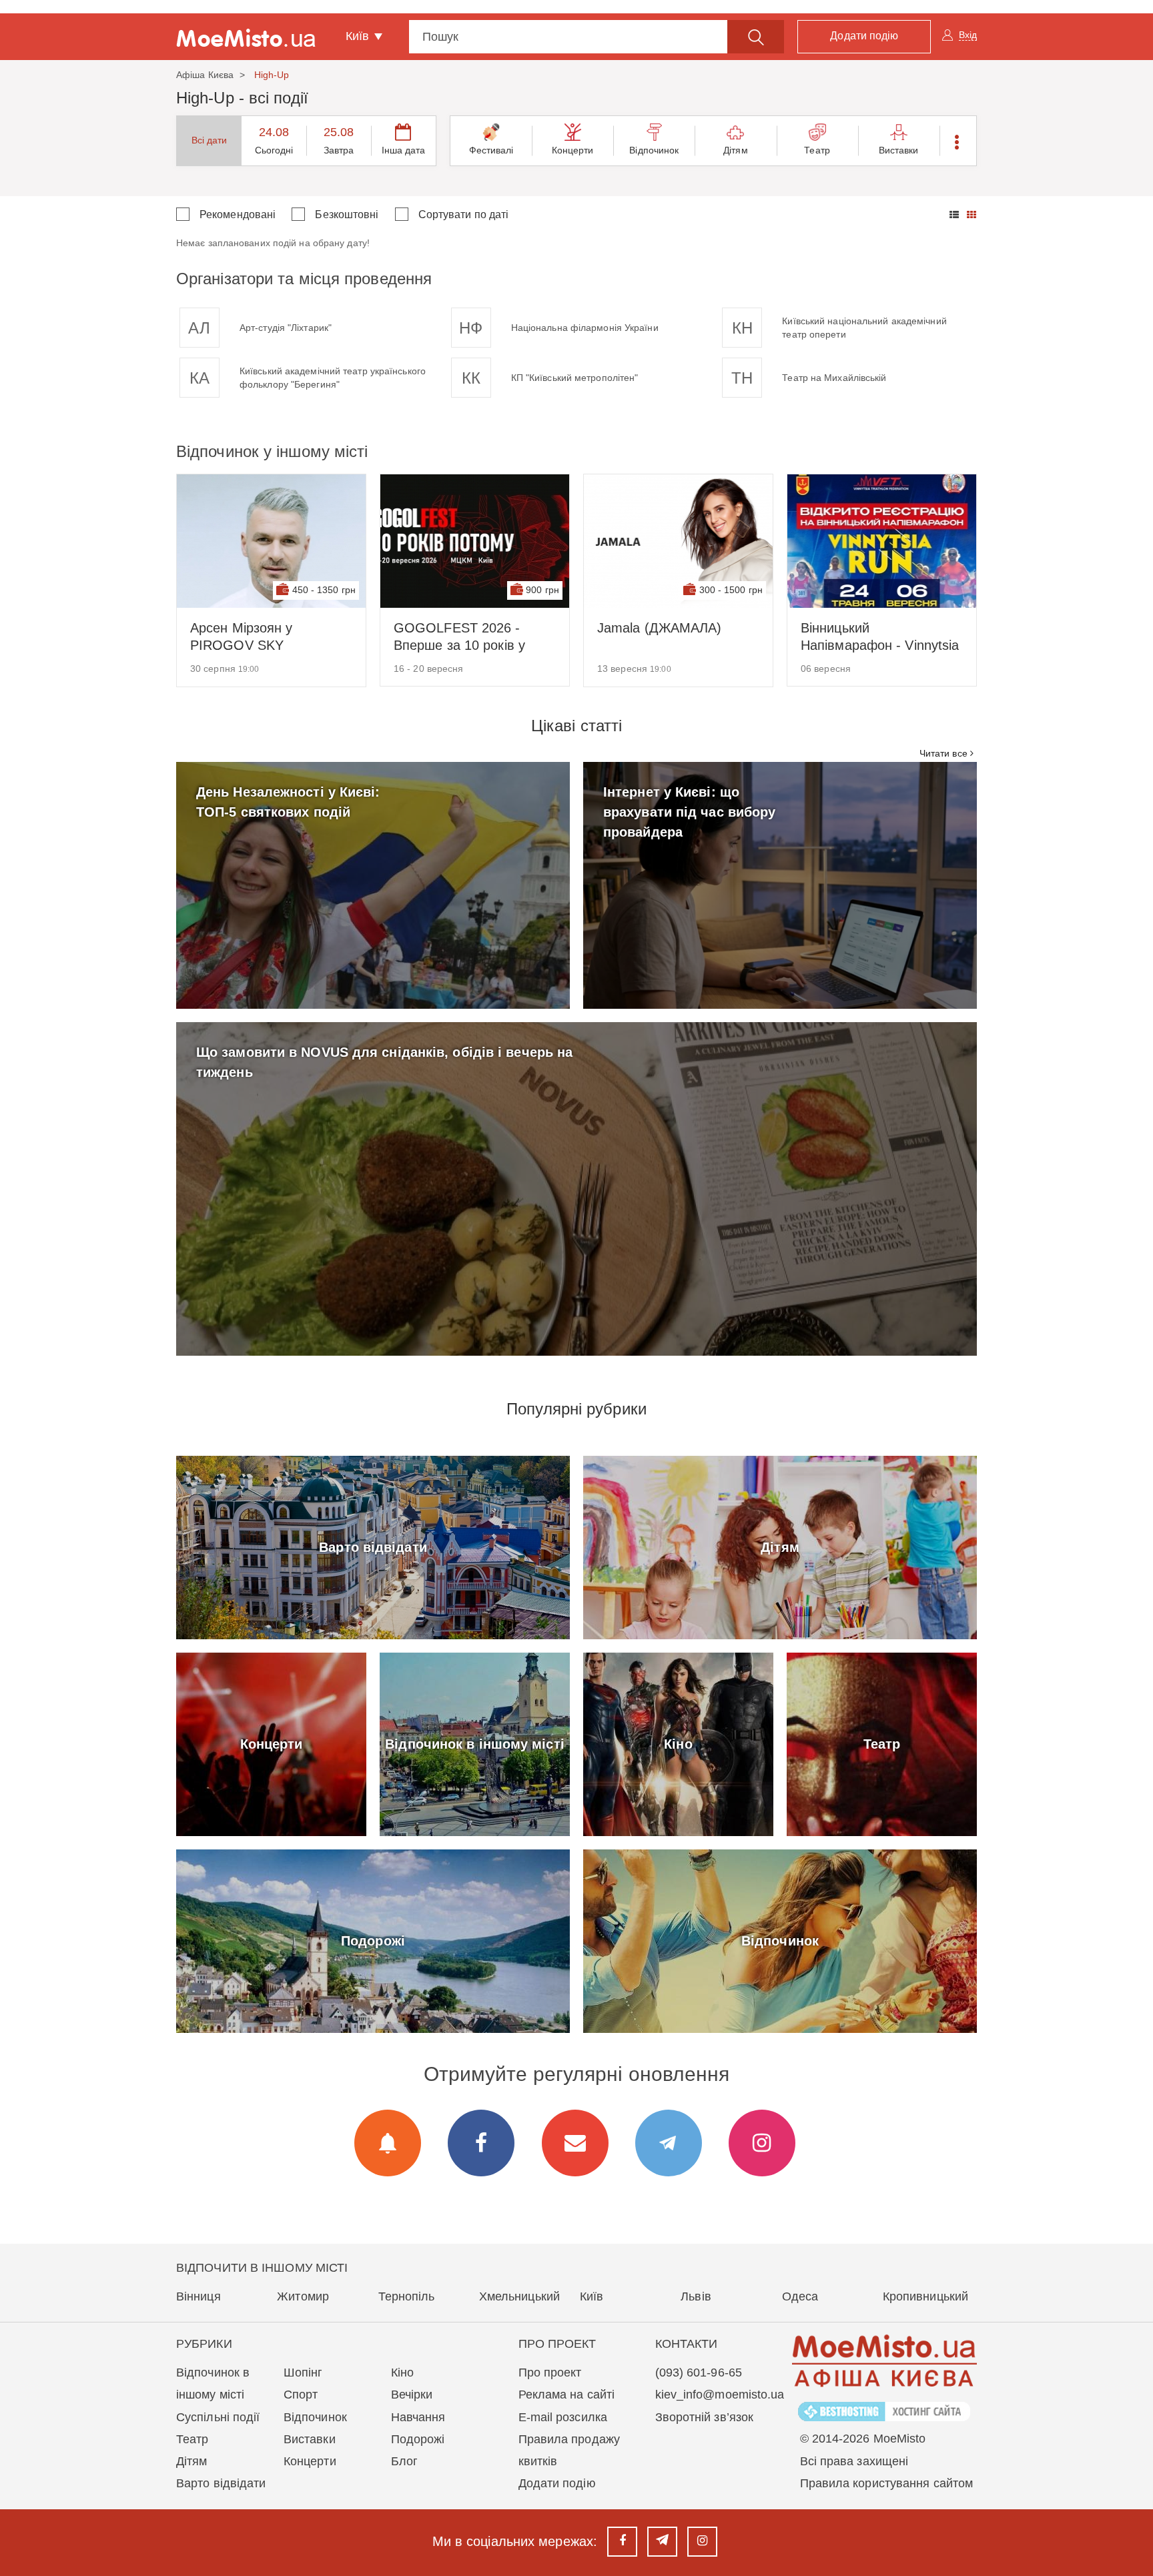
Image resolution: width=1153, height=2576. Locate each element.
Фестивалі (491, 150)
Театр (817, 150)
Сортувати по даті (464, 214)
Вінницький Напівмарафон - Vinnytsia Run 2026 (880, 637)
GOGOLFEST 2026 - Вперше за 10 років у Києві (459, 637)
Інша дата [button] (404, 150)
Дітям (736, 150)
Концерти (573, 150)
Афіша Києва (205, 75)
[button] (958, 141)
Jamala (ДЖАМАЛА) (660, 628)
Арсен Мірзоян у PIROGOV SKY (242, 636)
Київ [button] (359, 36)
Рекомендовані (238, 214)
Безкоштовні (347, 214)
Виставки (899, 150)
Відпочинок (654, 150)
